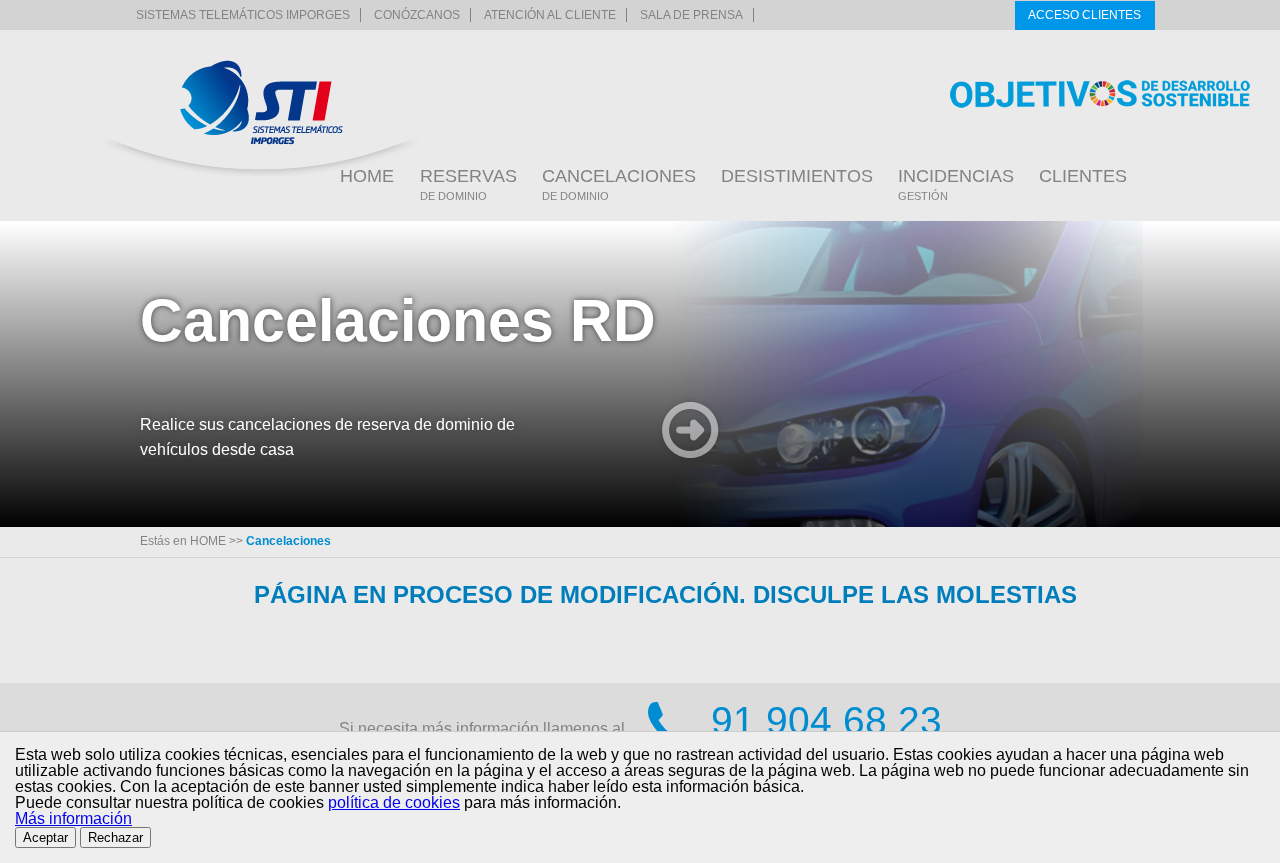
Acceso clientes (1084, 15)
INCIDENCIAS (956, 184)
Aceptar (45, 837)
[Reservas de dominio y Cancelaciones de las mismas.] (261, 102)
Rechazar (115, 837)
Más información (73, 818)
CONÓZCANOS (417, 15)
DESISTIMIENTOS (797, 176)
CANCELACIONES (619, 184)
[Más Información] (690, 432)
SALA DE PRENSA (691, 15)
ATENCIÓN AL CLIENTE (550, 15)
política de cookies (394, 802)
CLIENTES (1083, 176)
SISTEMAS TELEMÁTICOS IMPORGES (243, 15)
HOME (367, 176)
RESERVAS (468, 184)
